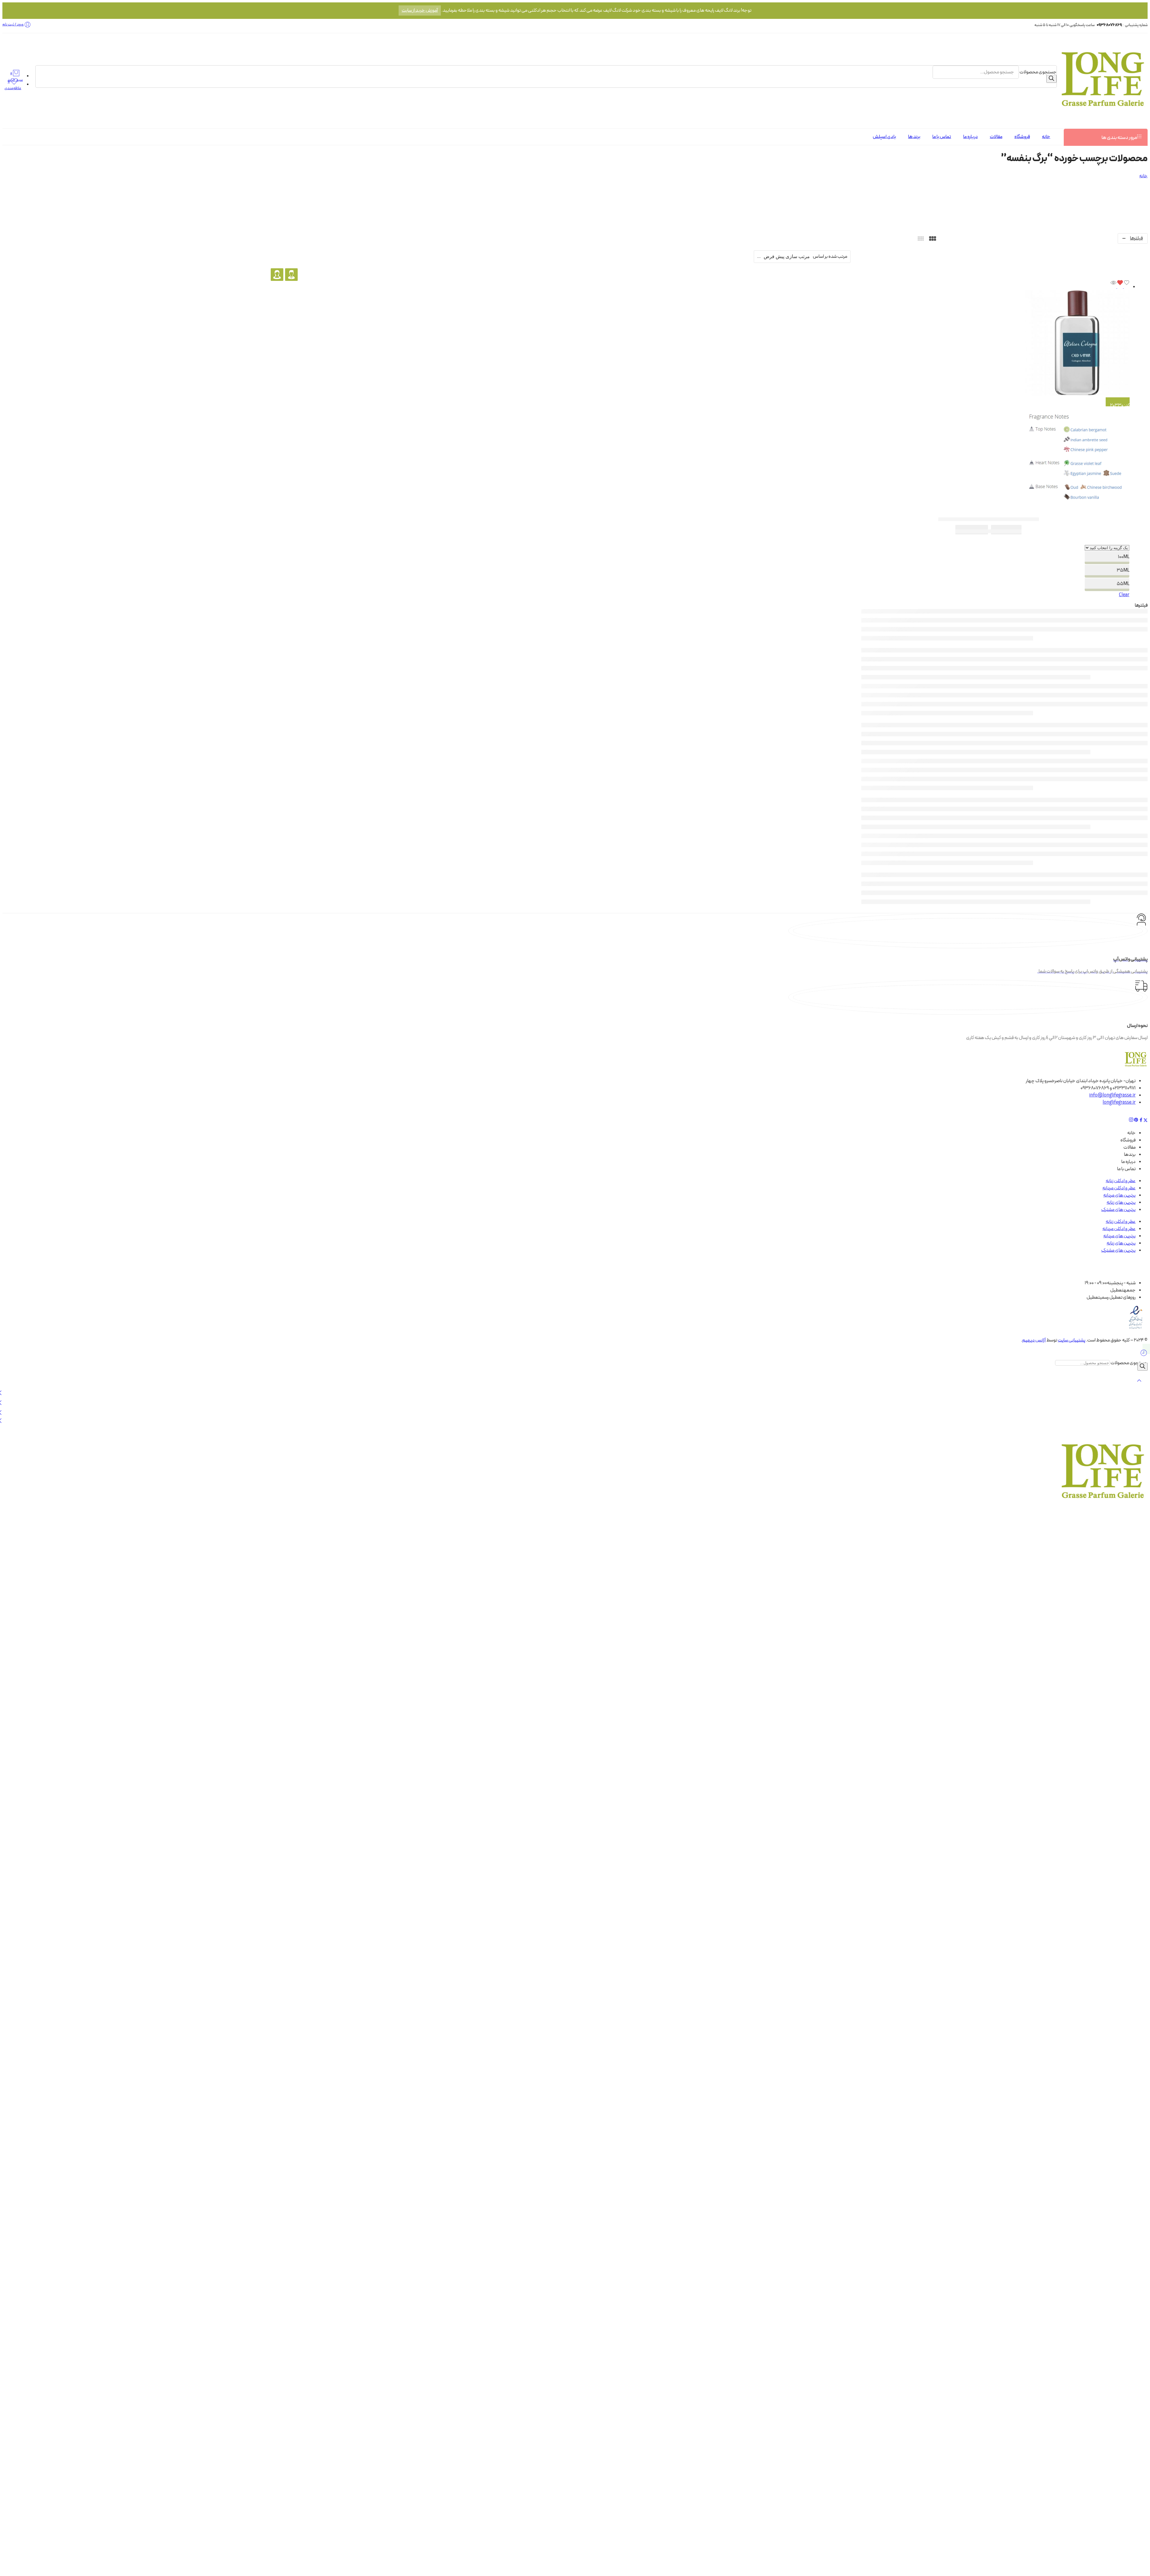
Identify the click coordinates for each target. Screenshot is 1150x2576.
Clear (1124, 595)
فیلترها (1136, 238)
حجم (1110, 541)
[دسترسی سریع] (1113, 287)
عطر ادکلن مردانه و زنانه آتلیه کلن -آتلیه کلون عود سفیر (989, 519)
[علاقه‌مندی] (1123, 287)
